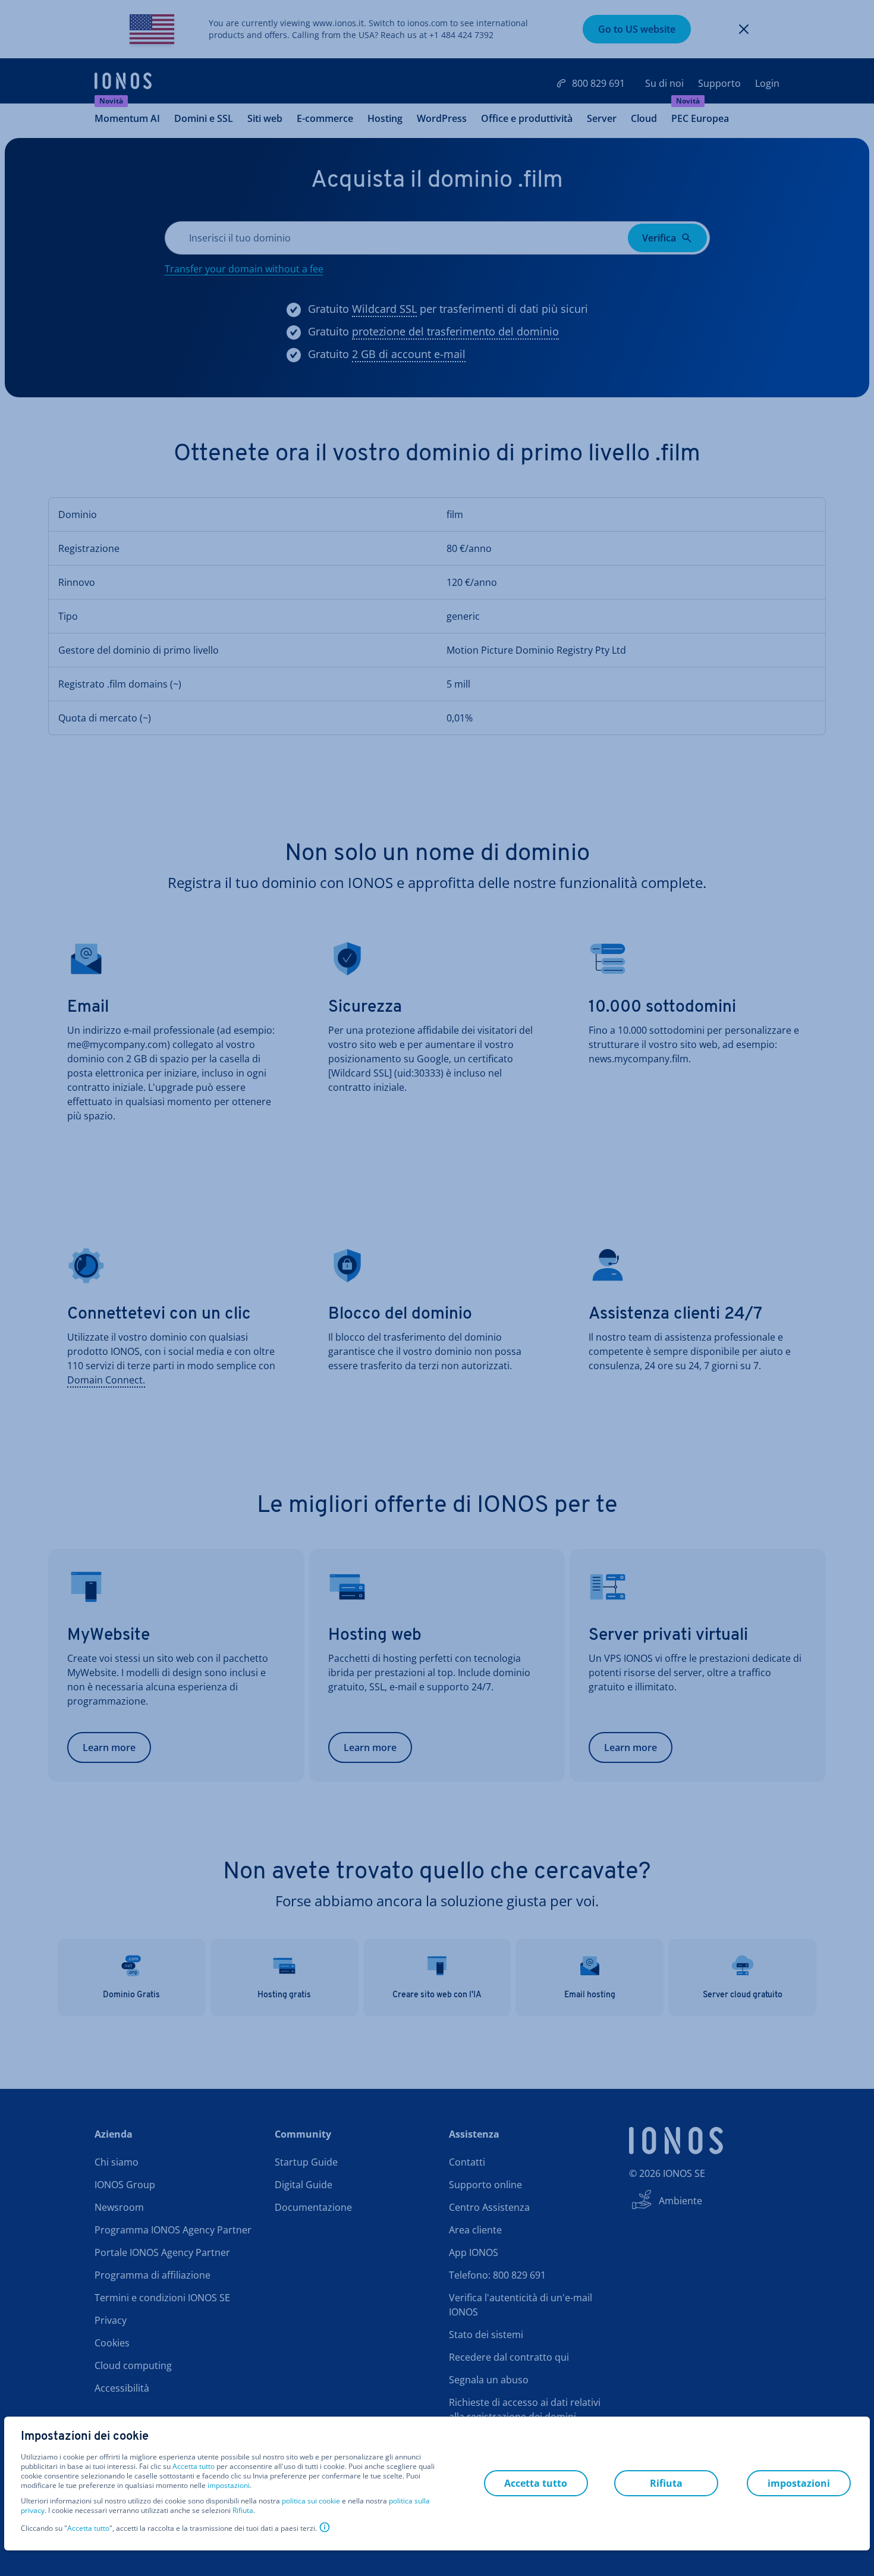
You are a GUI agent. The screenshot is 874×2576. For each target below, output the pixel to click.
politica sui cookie (311, 2501)
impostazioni (229, 2486)
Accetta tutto (194, 2467)
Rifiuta (243, 2511)
